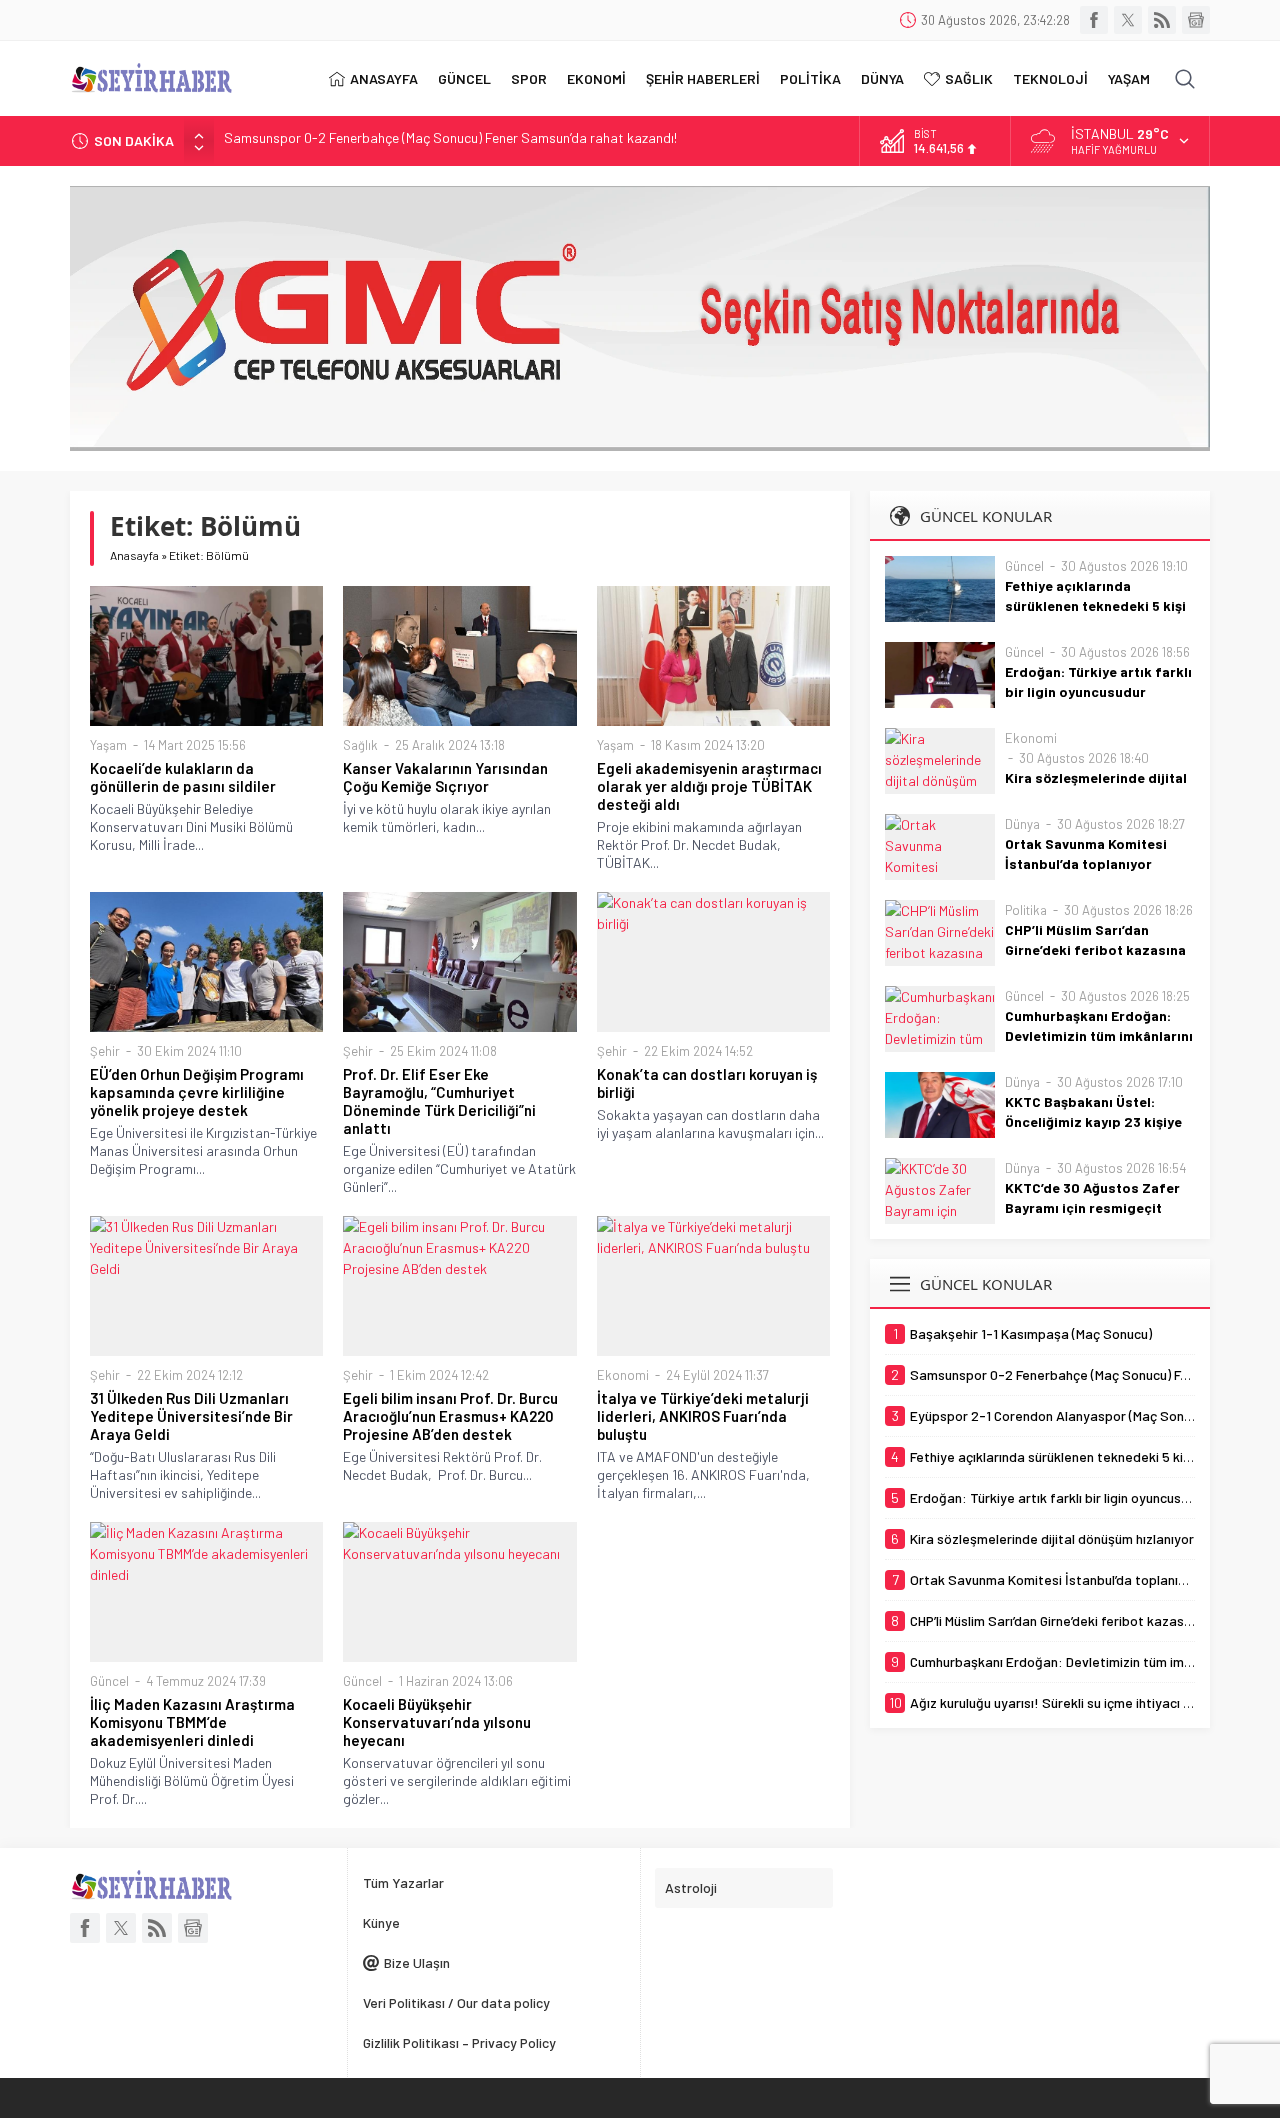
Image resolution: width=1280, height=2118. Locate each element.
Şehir (105, 1051)
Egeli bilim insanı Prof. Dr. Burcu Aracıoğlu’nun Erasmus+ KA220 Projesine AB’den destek (450, 1416)
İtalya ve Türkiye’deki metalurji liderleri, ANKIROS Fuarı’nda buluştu (703, 1416)
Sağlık (360, 745)
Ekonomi (623, 1375)
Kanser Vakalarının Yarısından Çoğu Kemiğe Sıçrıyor (445, 777)
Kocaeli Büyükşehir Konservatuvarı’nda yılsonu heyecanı (437, 1722)
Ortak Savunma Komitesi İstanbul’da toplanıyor (1086, 853)
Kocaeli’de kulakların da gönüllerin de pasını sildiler (183, 777)
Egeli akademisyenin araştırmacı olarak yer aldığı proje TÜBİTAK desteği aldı (709, 786)
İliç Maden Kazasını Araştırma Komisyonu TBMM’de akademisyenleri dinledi (192, 1722)
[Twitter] (1128, 20)
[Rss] (1162, 20)
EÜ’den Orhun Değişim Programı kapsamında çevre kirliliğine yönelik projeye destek (197, 1092)
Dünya (1022, 824)
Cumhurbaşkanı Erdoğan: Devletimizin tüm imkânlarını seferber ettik (1099, 1035)
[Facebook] (1094, 20)
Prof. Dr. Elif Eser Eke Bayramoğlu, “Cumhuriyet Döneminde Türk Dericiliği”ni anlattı (439, 1101)
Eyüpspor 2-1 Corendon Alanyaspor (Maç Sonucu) (372, 140)
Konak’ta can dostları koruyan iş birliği (707, 1083)
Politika (1026, 910)
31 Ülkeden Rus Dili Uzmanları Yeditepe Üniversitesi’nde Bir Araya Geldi (191, 1416)
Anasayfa (134, 555)
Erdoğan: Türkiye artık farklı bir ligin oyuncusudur (1098, 681)
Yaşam (108, 745)
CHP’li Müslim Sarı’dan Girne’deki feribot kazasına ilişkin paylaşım (1095, 949)
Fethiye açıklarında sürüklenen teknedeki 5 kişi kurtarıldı (1095, 605)
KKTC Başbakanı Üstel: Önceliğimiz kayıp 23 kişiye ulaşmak (1093, 1121)
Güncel (109, 1681)
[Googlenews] (1196, 20)
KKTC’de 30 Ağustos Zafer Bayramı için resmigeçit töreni (1092, 1207)
